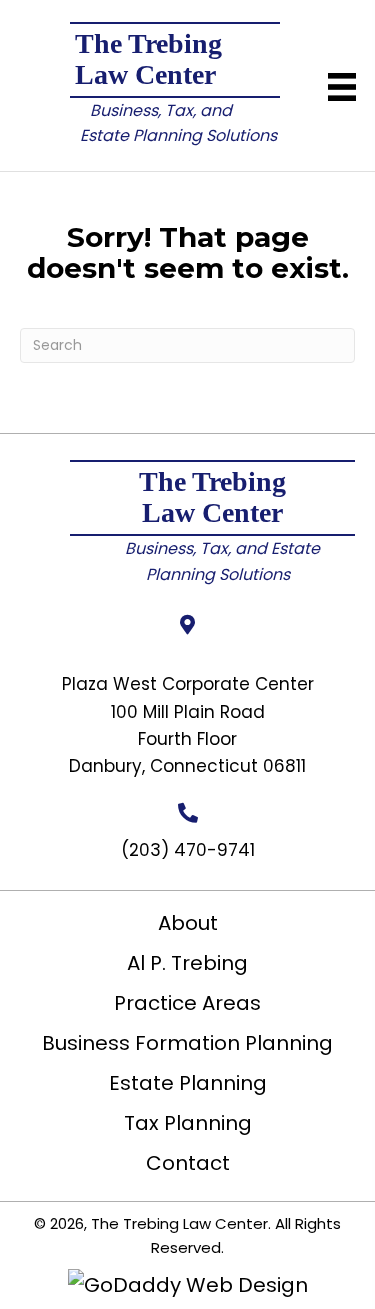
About (188, 923)
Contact (188, 1163)
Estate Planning (188, 1083)
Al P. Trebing (187, 963)
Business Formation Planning (187, 1043)
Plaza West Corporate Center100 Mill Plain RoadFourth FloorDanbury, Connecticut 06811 (188, 725)
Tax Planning (188, 1123)
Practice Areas (187, 1003)
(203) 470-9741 (188, 850)
